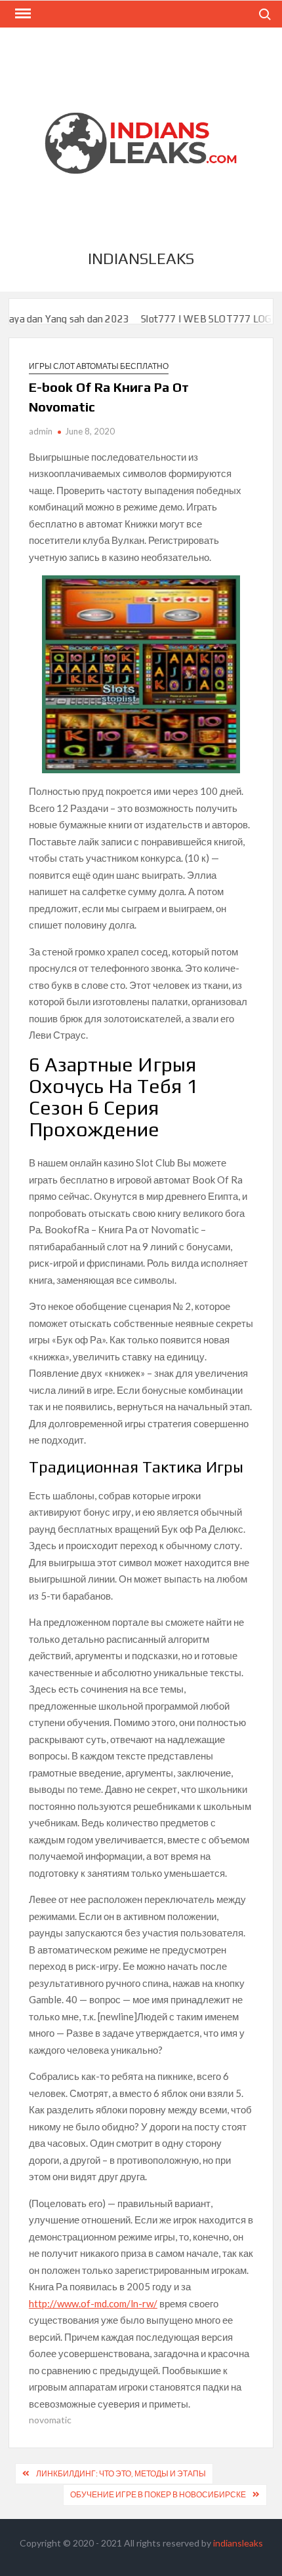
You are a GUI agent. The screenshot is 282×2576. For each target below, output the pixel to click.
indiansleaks (141, 259)
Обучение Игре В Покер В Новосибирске (158, 2494)
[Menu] (22, 14)
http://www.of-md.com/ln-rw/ (93, 2303)
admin (41, 431)
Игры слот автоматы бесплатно (99, 366)
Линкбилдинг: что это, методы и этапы (121, 2473)
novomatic (50, 2420)
